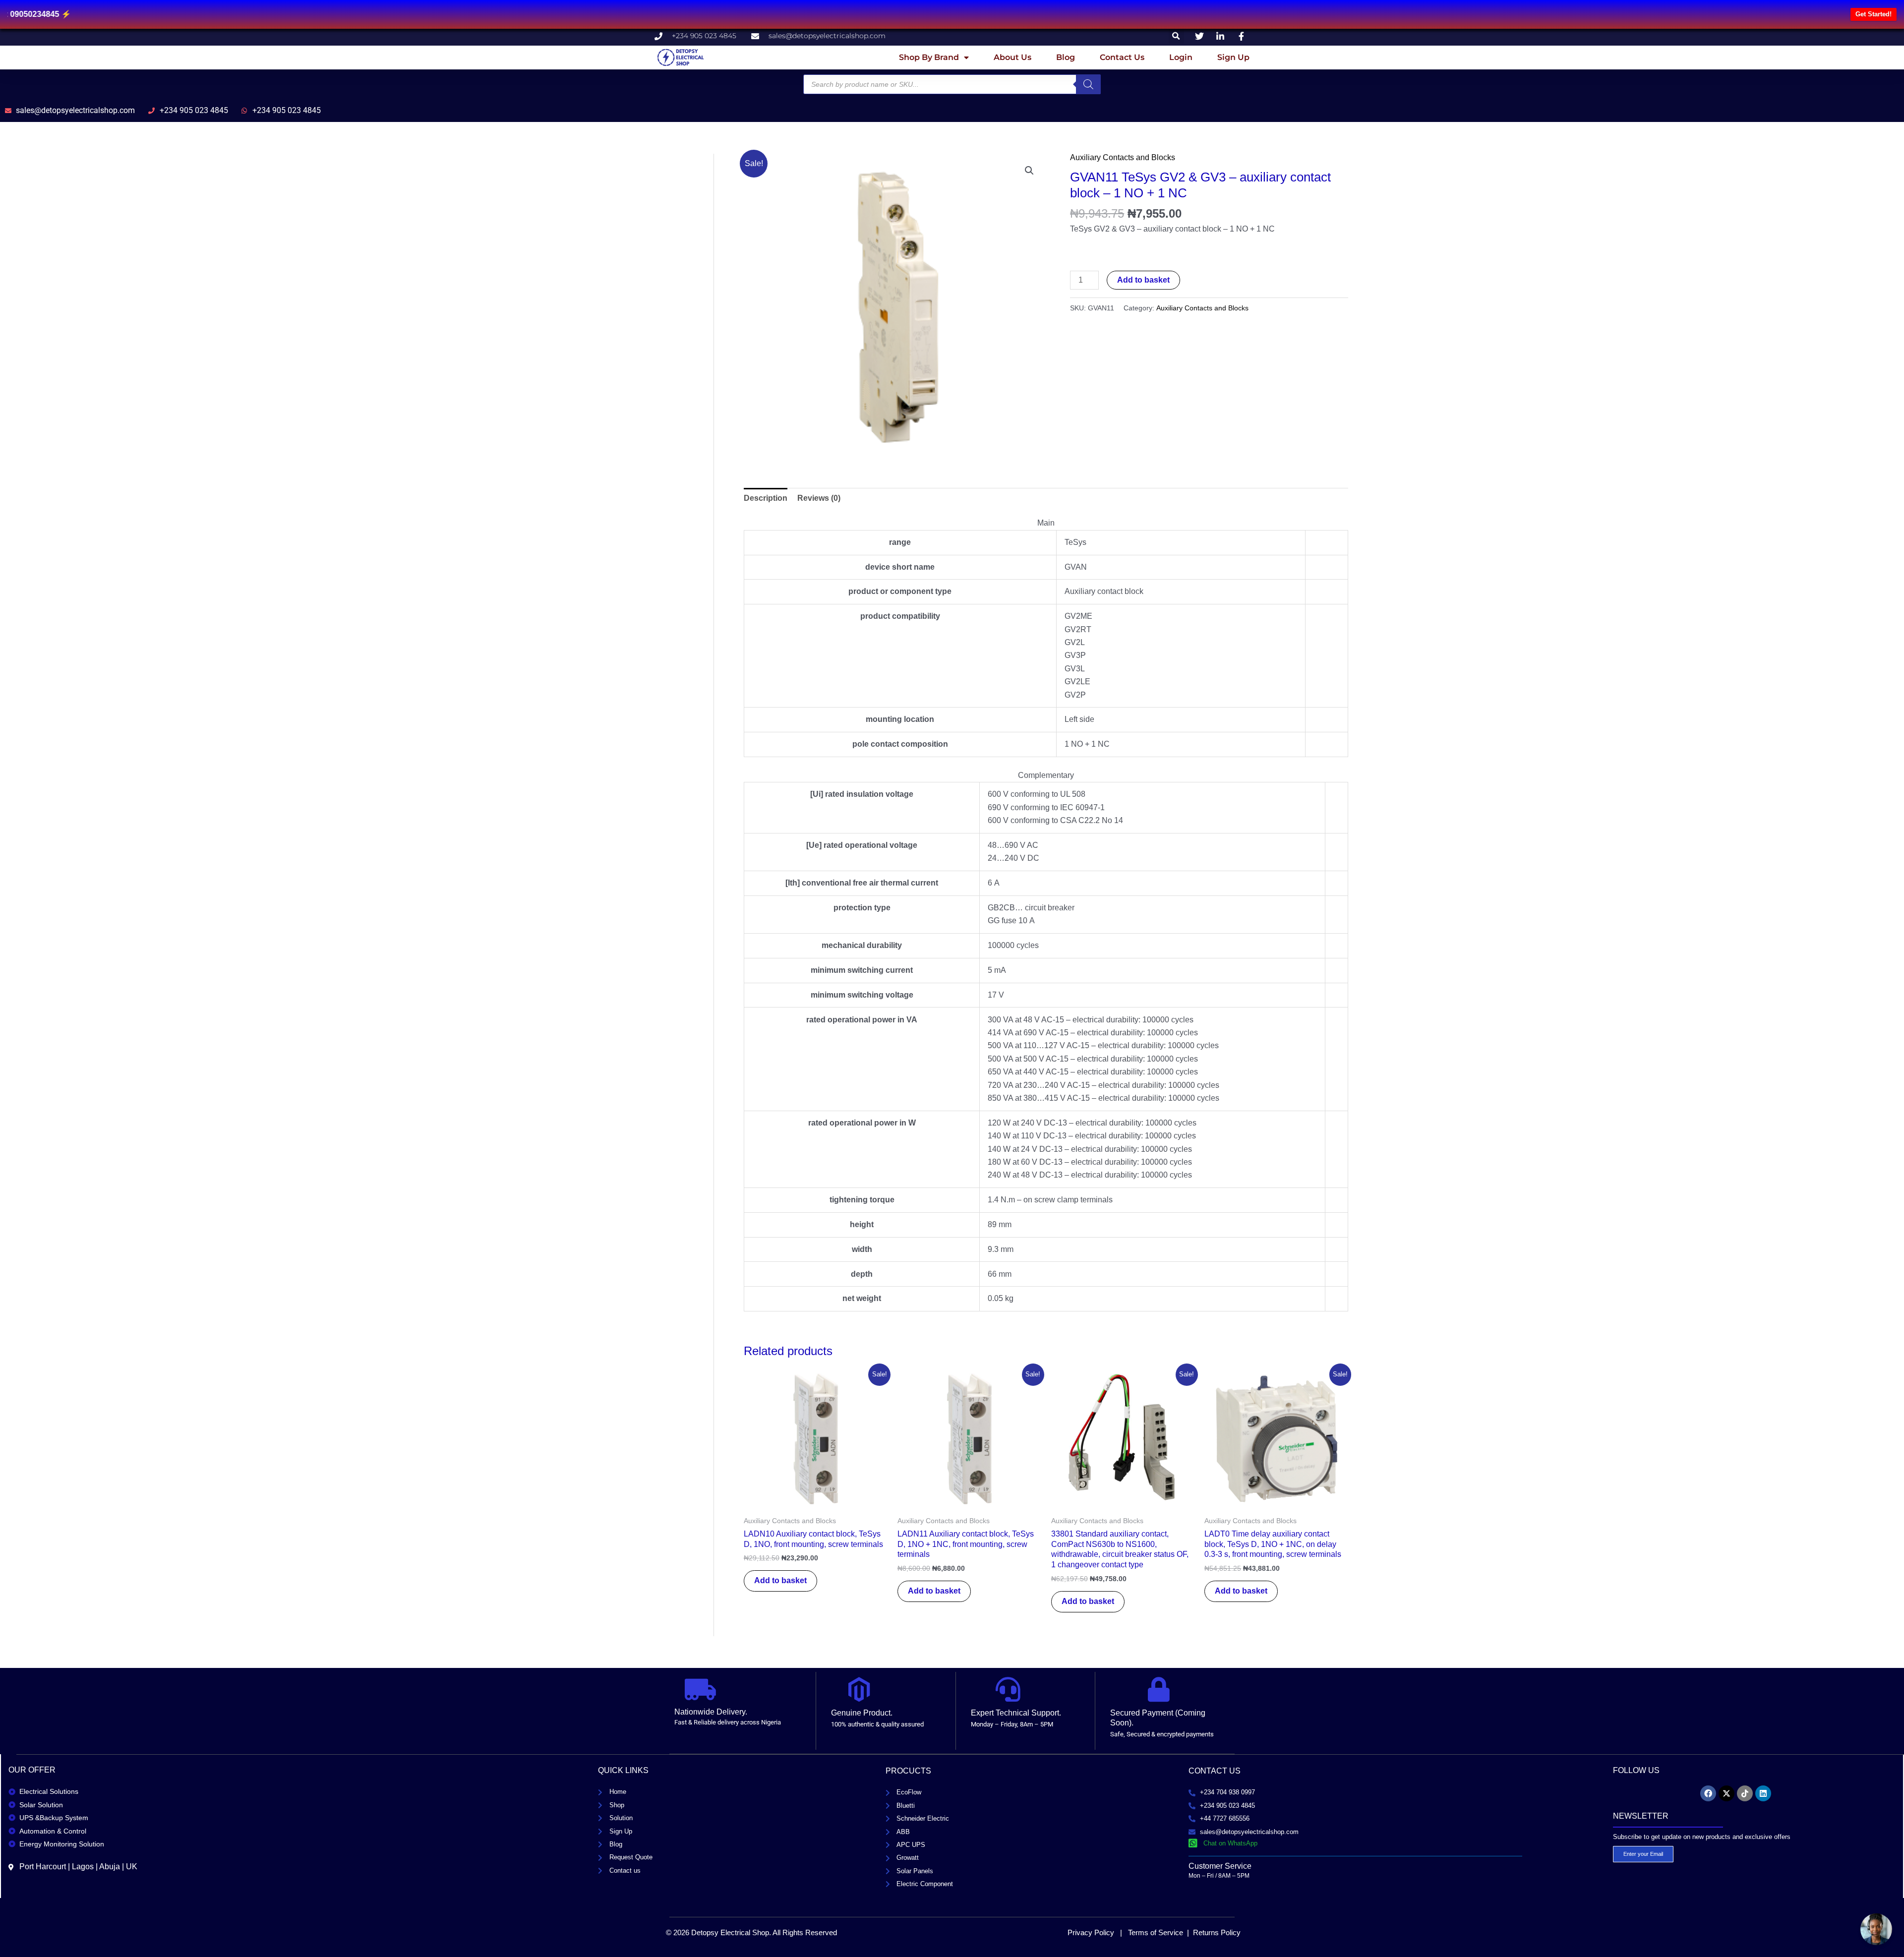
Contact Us (1122, 57)
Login (1181, 57)
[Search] (1088, 84)
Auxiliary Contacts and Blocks (1123, 157)
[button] (1176, 36)
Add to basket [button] (780, 1580)
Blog (1066, 57)
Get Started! (1874, 14)
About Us (1012, 57)
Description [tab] (766, 498)
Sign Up (1233, 57)
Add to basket (1143, 280)
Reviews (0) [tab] (819, 498)
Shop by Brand (929, 57)
